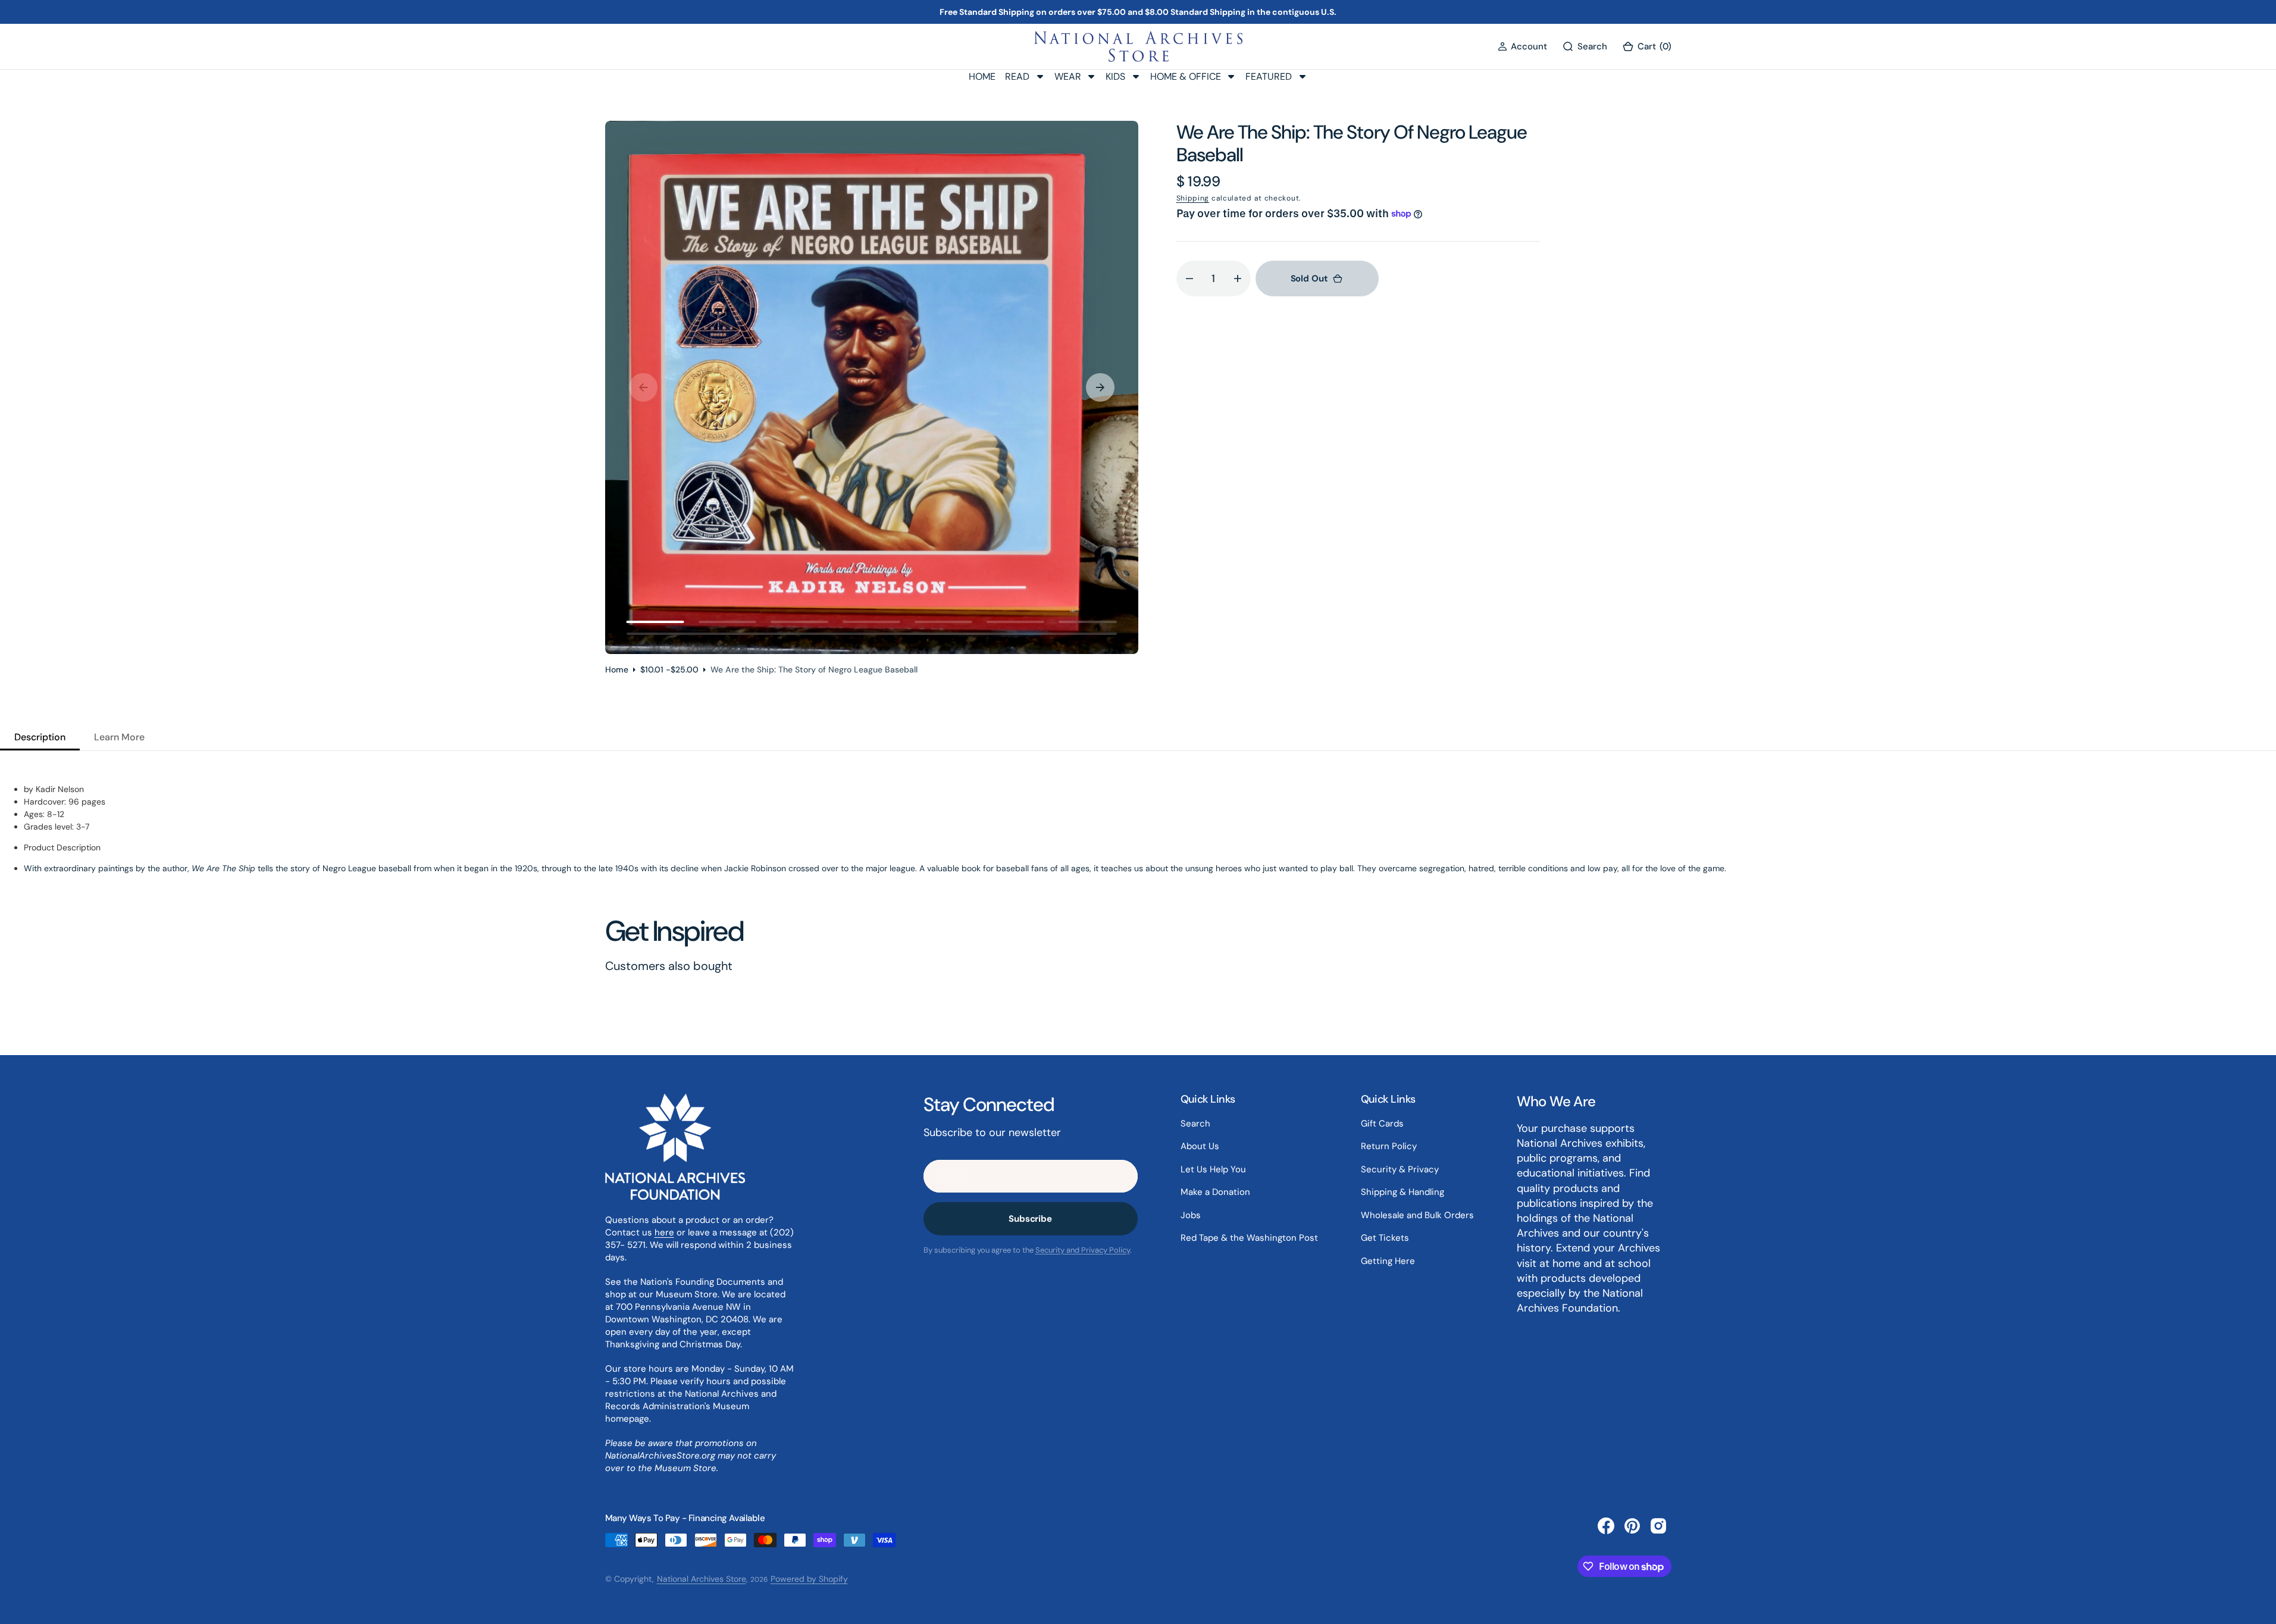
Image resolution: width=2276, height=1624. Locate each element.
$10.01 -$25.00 (669, 669)
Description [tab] (40, 737)
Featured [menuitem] (1269, 76)
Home (617, 669)
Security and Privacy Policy (1083, 1250)
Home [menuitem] (982, 76)
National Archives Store (702, 1579)
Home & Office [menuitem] (1186, 76)
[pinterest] (1632, 1526)
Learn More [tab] (119, 737)
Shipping (1193, 198)
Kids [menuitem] (1115, 76)
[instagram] (1658, 1526)
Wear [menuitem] (1068, 76)
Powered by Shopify (809, 1579)
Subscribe (1030, 1219)
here (664, 1232)
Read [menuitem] (1017, 76)
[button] (1522, 47)
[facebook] (1606, 1526)
